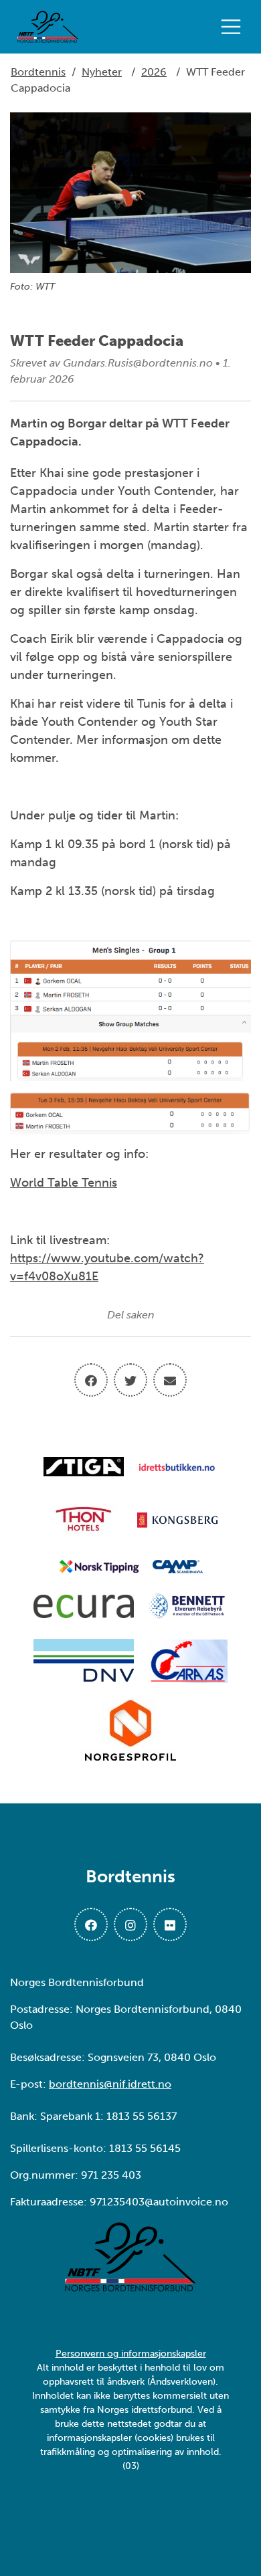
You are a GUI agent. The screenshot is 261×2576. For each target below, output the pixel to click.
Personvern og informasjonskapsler (131, 2354)
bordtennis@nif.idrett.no (110, 2084)
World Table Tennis (64, 1183)
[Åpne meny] (234, 27)
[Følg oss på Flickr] (170, 1924)
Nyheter (102, 72)
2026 (154, 72)
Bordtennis (38, 72)
